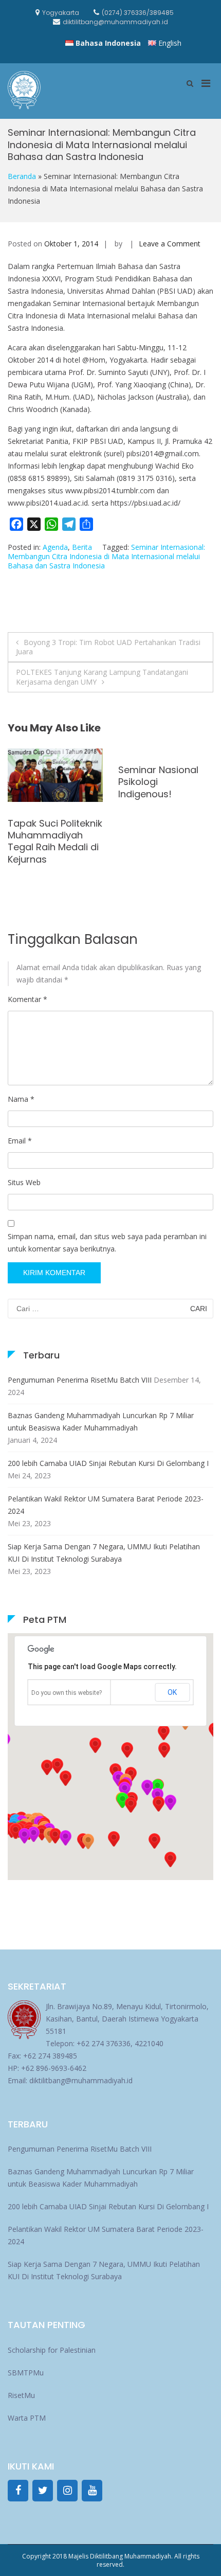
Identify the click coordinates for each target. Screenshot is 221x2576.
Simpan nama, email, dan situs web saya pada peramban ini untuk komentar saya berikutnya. (107, 1242)
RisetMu (21, 2395)
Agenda (55, 547)
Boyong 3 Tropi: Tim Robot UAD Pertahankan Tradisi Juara (108, 647)
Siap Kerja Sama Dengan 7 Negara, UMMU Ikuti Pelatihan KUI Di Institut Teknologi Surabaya (104, 1553)
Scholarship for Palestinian (52, 2350)
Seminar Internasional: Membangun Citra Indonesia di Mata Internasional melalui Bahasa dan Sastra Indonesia (106, 556)
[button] (158, 1804)
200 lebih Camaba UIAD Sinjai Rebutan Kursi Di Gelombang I (108, 1463)
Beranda (22, 176)
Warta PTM (27, 2418)
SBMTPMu (26, 2373)
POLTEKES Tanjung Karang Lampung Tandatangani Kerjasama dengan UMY (102, 677)
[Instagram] (67, 2491)
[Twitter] (43, 2491)
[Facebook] (18, 2491)
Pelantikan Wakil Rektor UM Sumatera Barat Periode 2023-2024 (106, 1505)
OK (172, 1692)
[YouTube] (92, 2491)
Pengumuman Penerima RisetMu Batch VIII (80, 1380)
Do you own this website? (67, 1693)
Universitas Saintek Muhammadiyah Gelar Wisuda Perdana (51, 841)
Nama (21, 1099)
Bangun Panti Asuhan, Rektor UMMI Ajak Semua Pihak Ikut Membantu (165, 841)
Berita (82, 547)
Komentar (27, 999)
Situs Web (24, 1182)
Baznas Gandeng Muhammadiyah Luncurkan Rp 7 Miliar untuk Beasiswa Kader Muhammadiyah (101, 1421)
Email (20, 1141)
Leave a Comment (170, 244)
